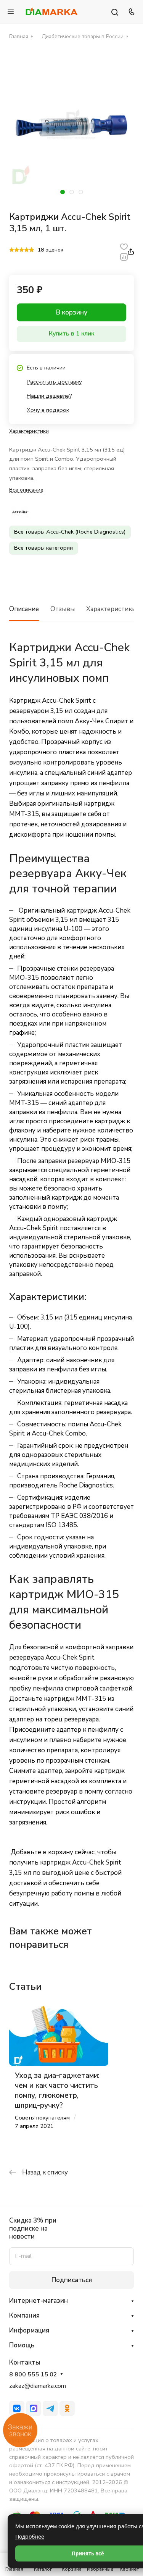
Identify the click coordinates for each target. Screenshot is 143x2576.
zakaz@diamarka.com (38, 2386)
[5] (31, 250)
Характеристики (111, 609)
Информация (29, 2330)
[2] (17, 250)
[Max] (34, 2408)
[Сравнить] (124, 257)
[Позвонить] (130, 12)
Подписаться (72, 2280)
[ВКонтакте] (17, 2408)
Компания (24, 2315)
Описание (24, 609)
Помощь (22, 2345)
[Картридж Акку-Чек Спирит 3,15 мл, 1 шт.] (71, 125)
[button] (63, 192)
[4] (27, 250)
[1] (12, 250)
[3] (22, 250)
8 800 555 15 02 (33, 2375)
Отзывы (63, 609)
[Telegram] (50, 2408)
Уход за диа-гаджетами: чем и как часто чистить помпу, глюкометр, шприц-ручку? (57, 2090)
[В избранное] (124, 246)
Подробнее (30, 2536)
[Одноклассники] (67, 2408)
